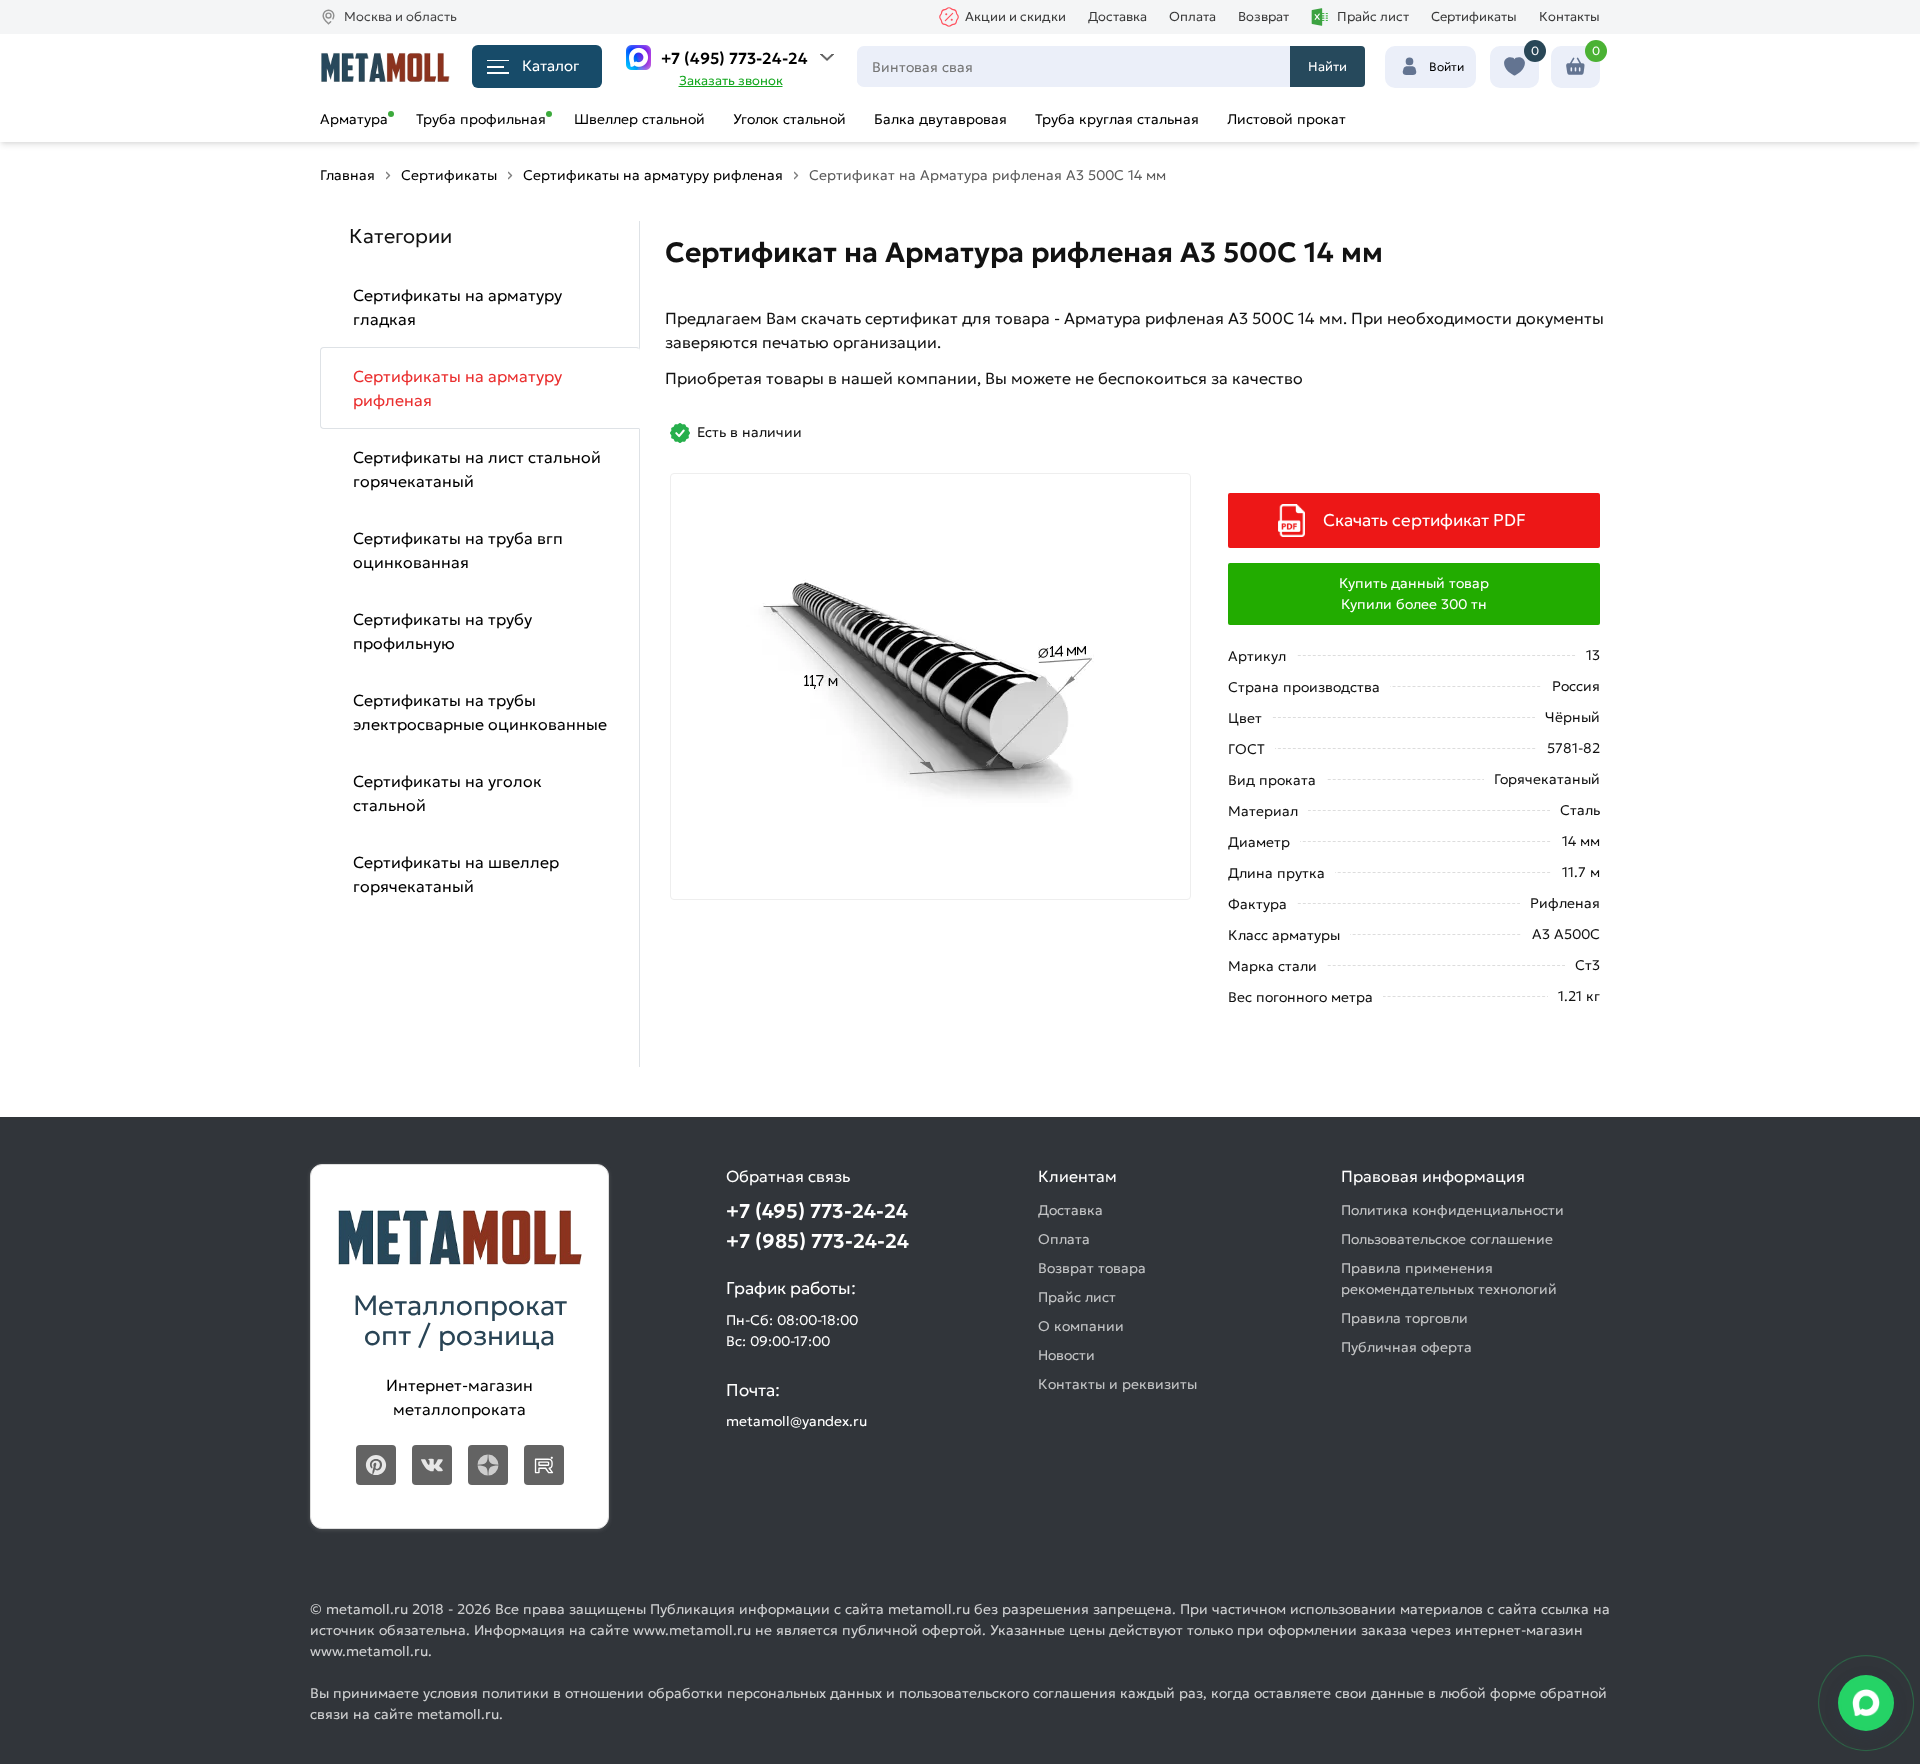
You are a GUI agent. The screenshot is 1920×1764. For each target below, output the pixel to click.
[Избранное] (1514, 67)
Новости (1066, 1355)
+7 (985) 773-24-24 (817, 1241)
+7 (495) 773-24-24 (734, 58)
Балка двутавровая (940, 119)
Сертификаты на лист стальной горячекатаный (477, 469)
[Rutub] (544, 1465)
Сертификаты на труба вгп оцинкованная (458, 550)
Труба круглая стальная (1117, 119)
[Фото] (930, 686)
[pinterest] (376, 1465)
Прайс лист (1373, 16)
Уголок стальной (789, 119)
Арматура (354, 119)
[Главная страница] (385, 66)
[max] (638, 57)
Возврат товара (1092, 1268)
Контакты (1569, 16)
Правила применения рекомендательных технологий (1449, 1278)
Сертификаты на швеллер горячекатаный (456, 874)
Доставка (1117, 16)
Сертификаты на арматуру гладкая (457, 307)
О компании (1081, 1326)
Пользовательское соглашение (1447, 1239)
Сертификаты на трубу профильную (442, 631)
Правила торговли (1404, 1318)
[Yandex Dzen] (488, 1465)
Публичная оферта (1406, 1347)
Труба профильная (481, 119)
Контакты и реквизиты (1117, 1384)
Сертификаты (1474, 16)
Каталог (550, 65)
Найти (1327, 66)
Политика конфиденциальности (1452, 1210)
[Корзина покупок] (1575, 67)
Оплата (1192, 16)
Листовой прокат (1286, 119)
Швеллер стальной (639, 119)
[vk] (432, 1465)
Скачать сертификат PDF (1424, 520)
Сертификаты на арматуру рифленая (457, 388)
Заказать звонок (731, 80)
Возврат (1263, 16)
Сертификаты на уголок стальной (447, 793)
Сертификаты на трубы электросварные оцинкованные (480, 712)
